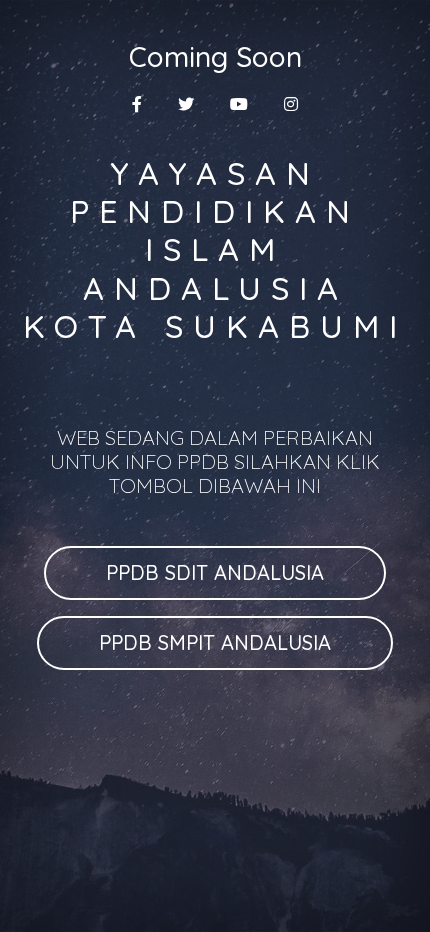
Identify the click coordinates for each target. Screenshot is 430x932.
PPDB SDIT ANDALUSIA (215, 572)
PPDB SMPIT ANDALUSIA (215, 642)
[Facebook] (137, 104)
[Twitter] (186, 104)
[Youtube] (239, 104)
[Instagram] (291, 104)
